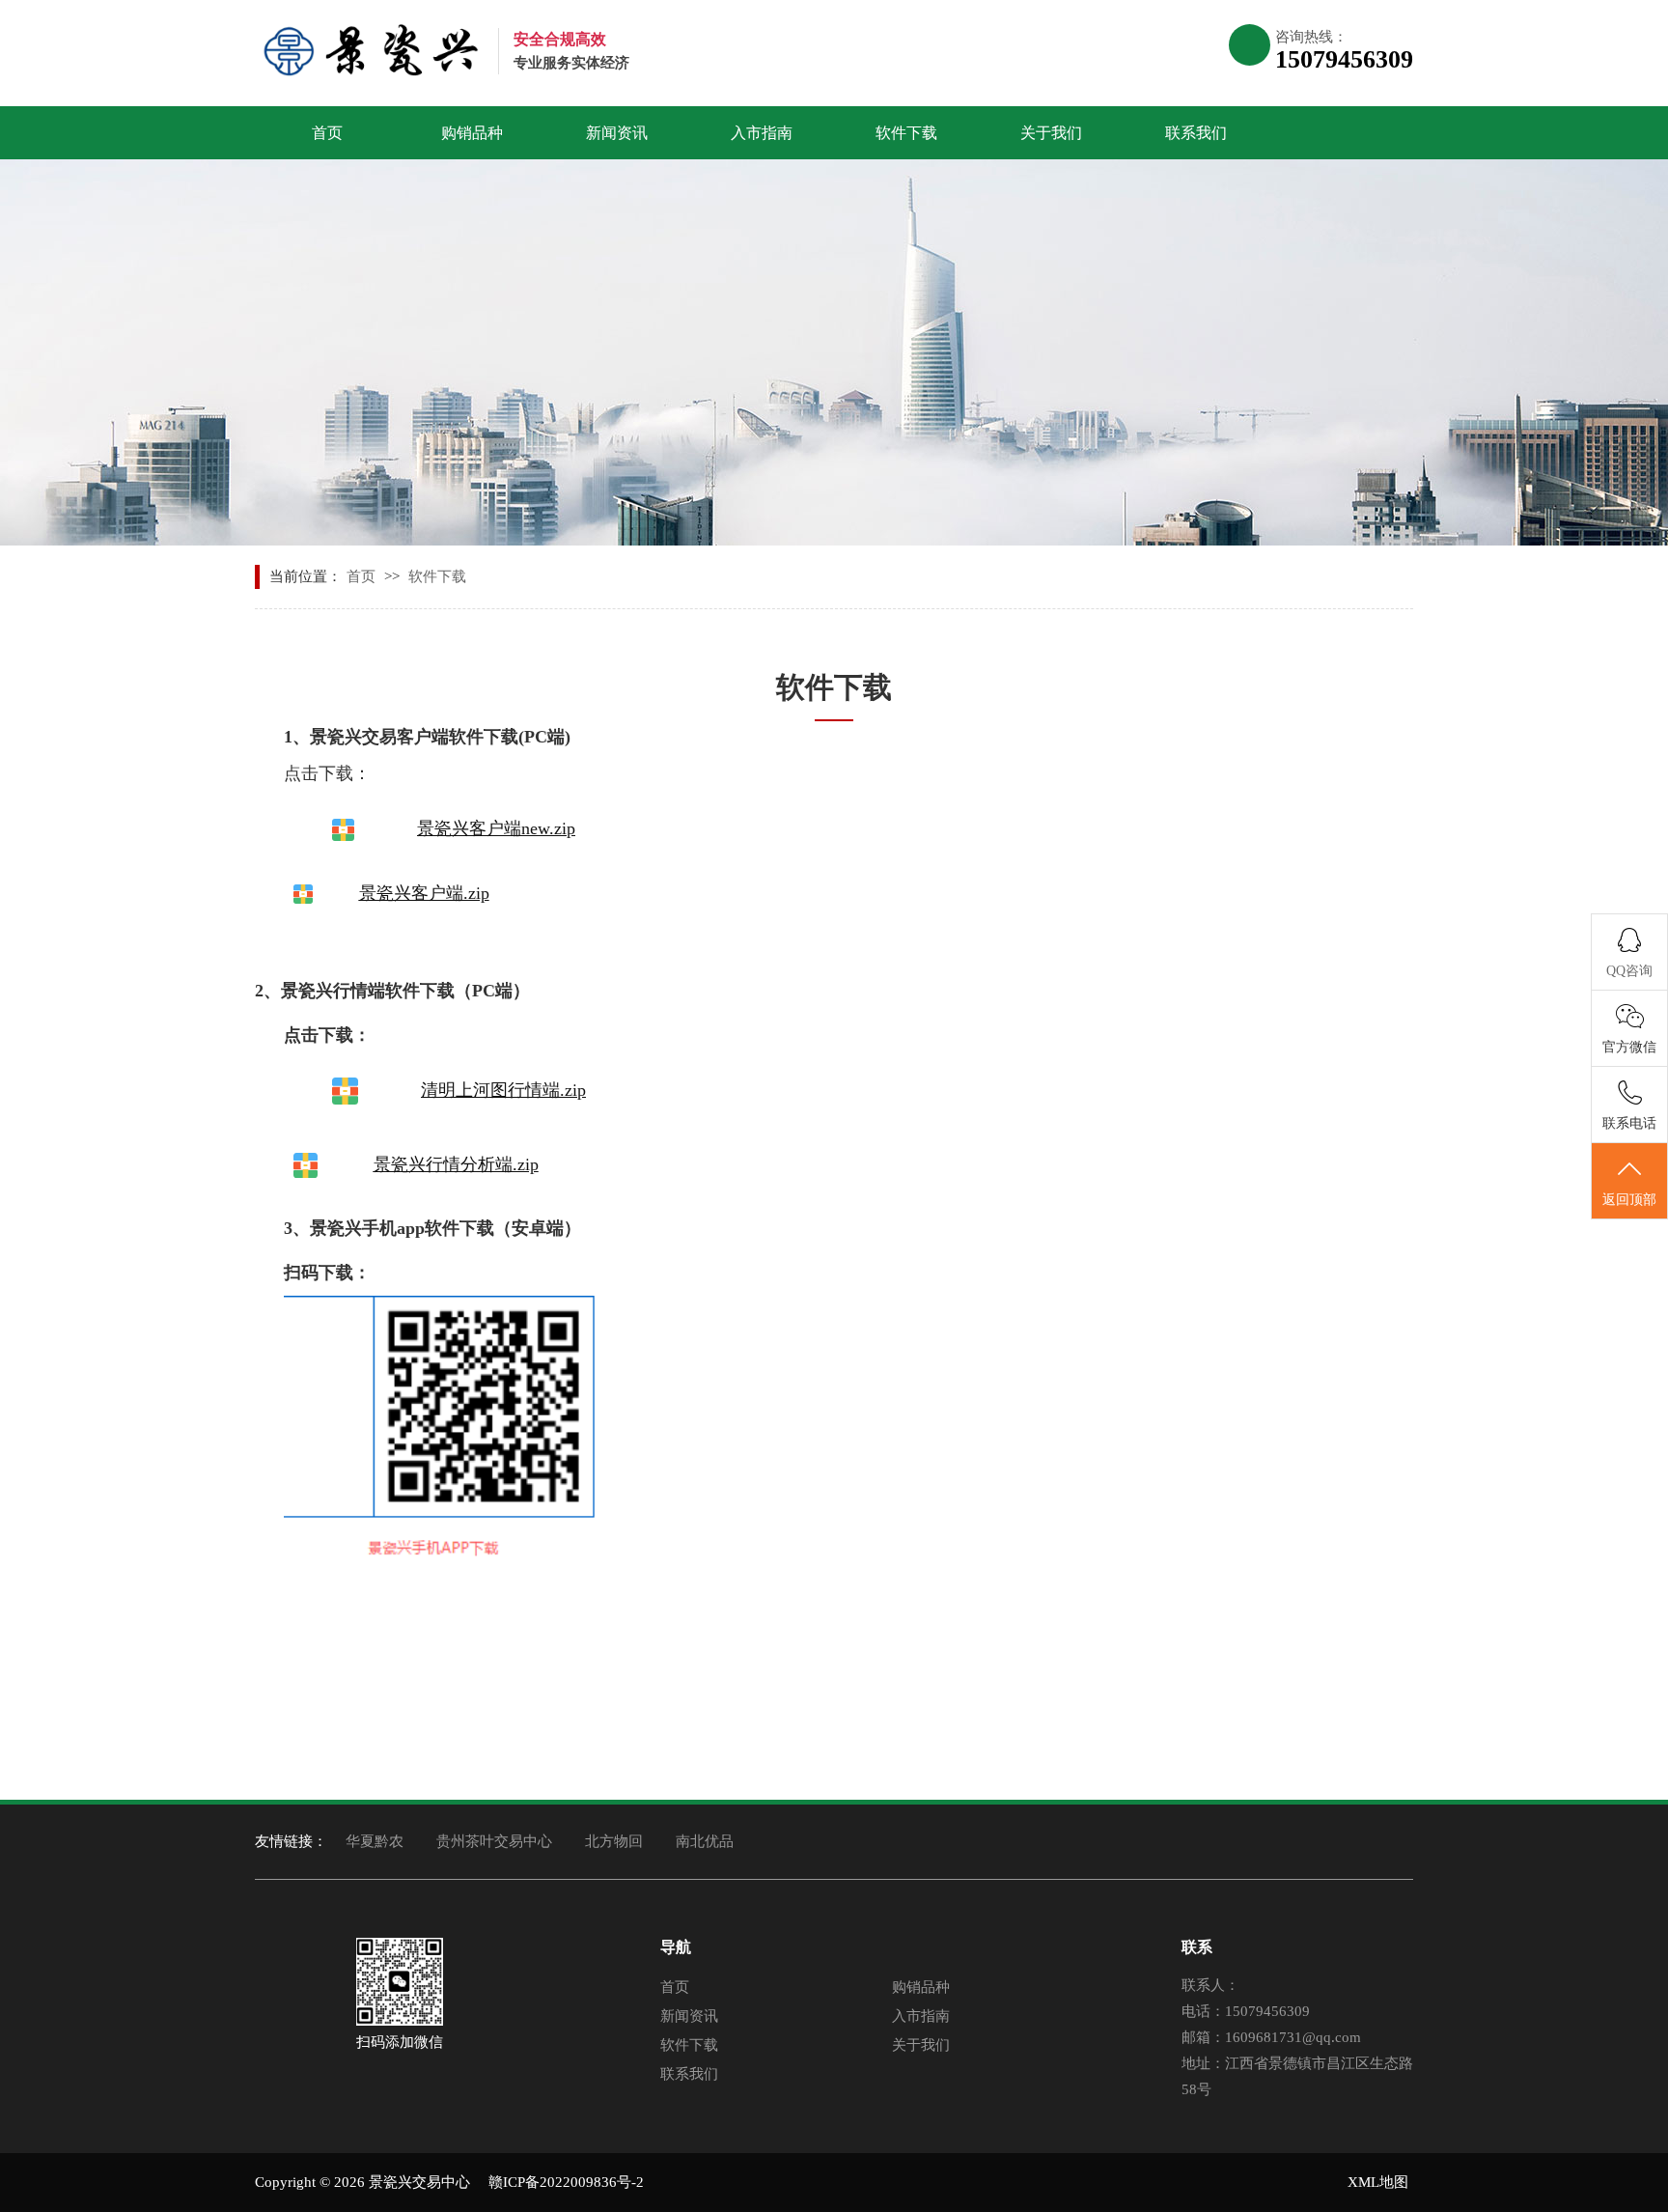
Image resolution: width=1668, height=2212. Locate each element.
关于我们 (1051, 133)
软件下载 (906, 133)
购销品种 (472, 133)
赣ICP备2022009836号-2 (566, 2182)
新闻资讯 (617, 133)
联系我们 (1196, 133)
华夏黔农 (375, 1841)
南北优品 (705, 1841)
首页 (327, 133)
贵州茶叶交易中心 (494, 1841)
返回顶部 (1629, 1200)
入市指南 (762, 133)
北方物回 (614, 1841)
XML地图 (1378, 2182)
